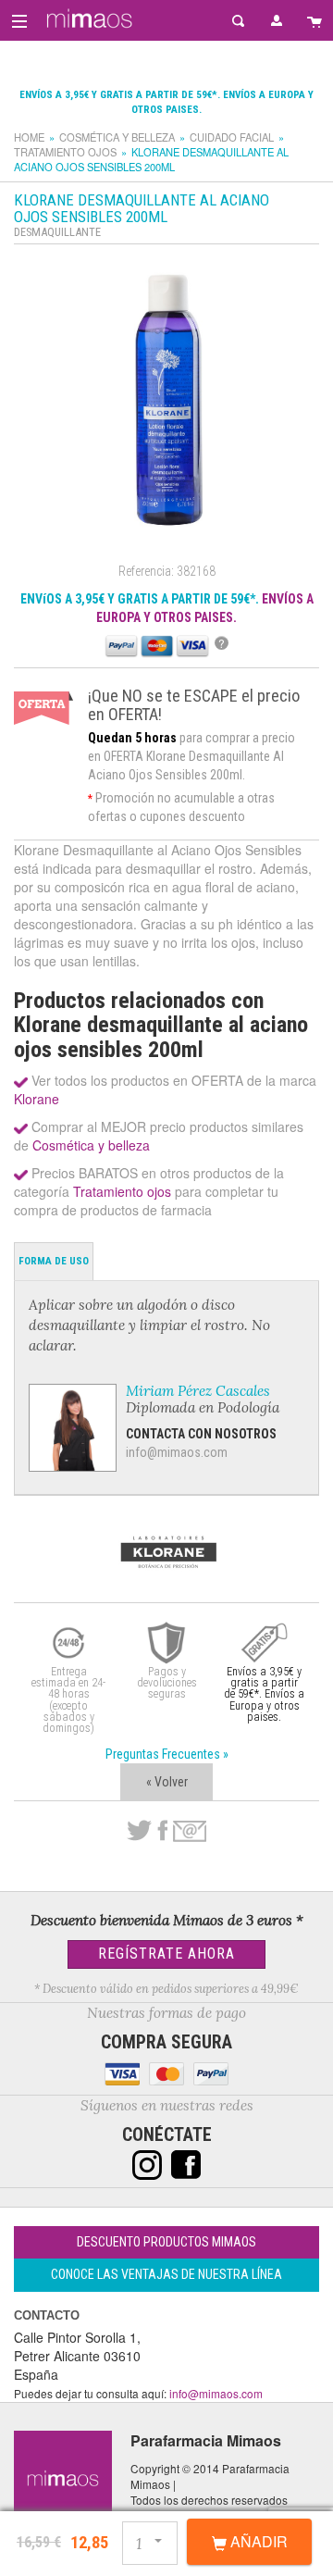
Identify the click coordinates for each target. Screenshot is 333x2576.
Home (29, 137)
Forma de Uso (54, 1261)
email (190, 1831)
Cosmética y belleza (117, 137)
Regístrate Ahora (166, 1954)
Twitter (139, 1831)
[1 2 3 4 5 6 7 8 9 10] (151, 2540)
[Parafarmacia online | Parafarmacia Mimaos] (86, 19)
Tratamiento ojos (65, 152)
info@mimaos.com (177, 1452)
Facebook (162, 1831)
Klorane (37, 1099)
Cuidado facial (232, 137)
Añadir (257, 2541)
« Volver (167, 1782)
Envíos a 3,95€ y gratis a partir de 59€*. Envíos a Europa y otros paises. (264, 1694)
